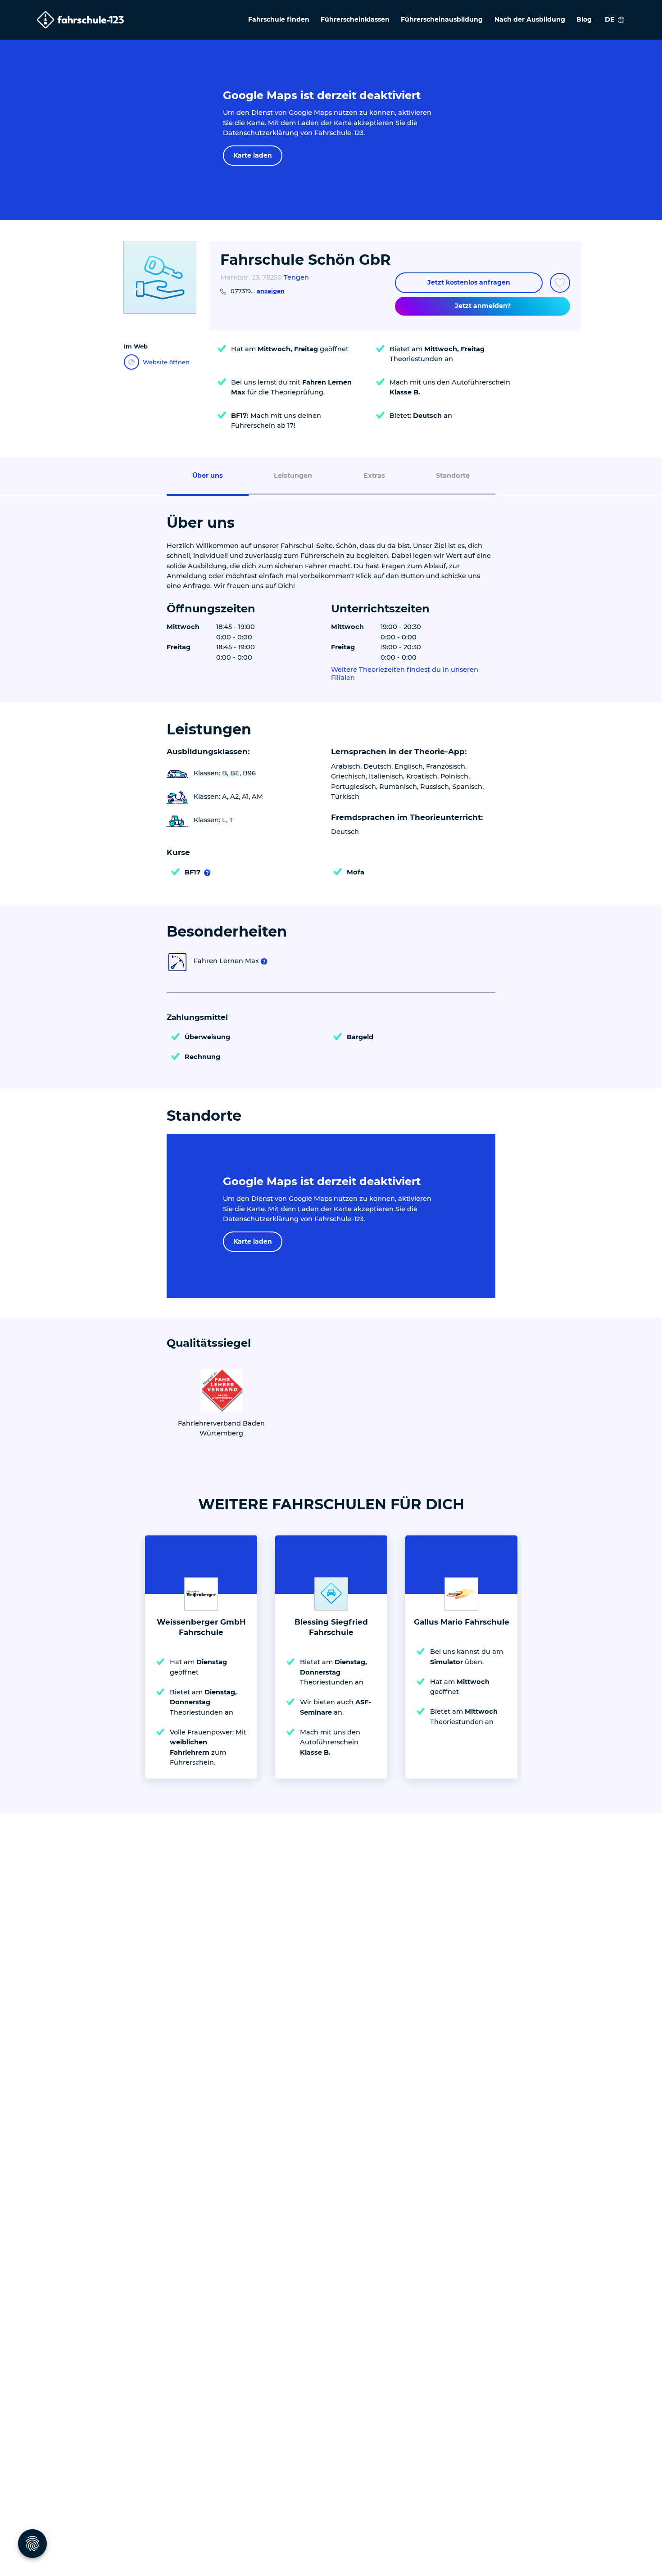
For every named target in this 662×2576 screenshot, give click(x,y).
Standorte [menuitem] (453, 475)
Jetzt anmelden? (483, 306)
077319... (258, 291)
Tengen (296, 277)
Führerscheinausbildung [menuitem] (442, 19)
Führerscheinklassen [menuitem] (355, 19)
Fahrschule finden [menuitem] (279, 19)
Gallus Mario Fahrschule (462, 1622)
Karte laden (253, 155)
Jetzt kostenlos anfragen (469, 282)
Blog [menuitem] (584, 19)
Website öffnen (166, 362)
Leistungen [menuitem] (293, 475)
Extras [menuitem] (374, 475)
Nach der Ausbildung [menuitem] (530, 19)
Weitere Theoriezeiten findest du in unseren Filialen (405, 674)
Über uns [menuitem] (208, 475)
